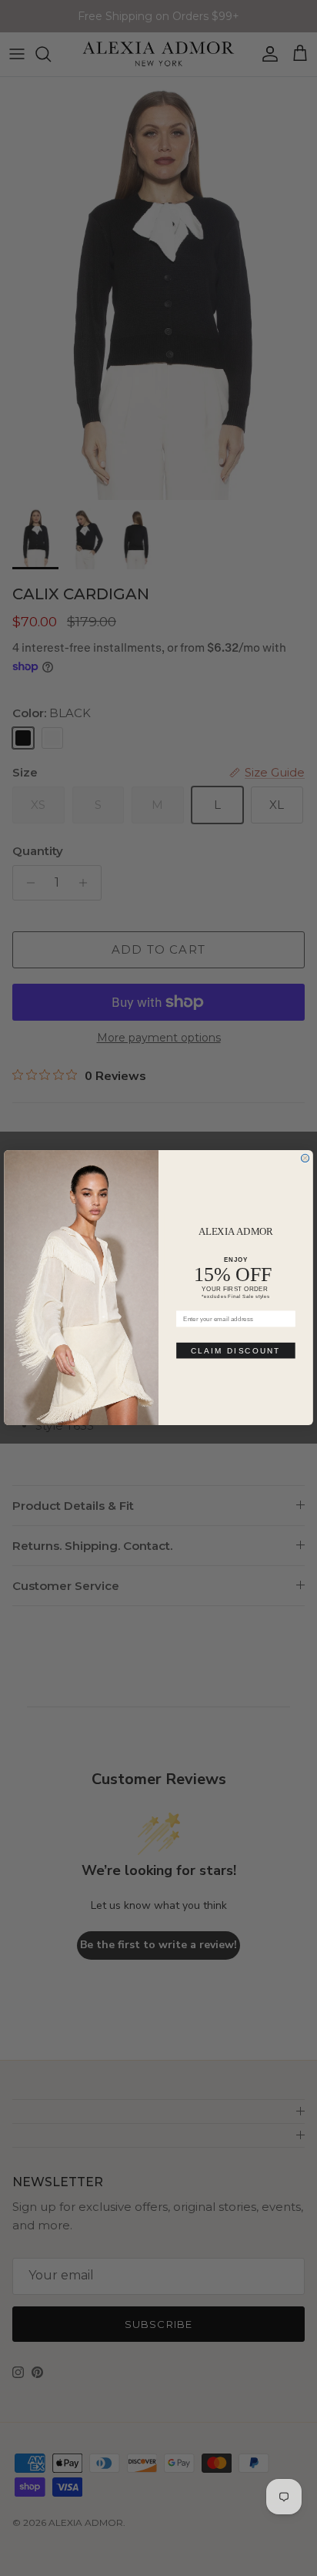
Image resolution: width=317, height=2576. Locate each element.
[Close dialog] (305, 1159)
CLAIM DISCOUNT (235, 1351)
